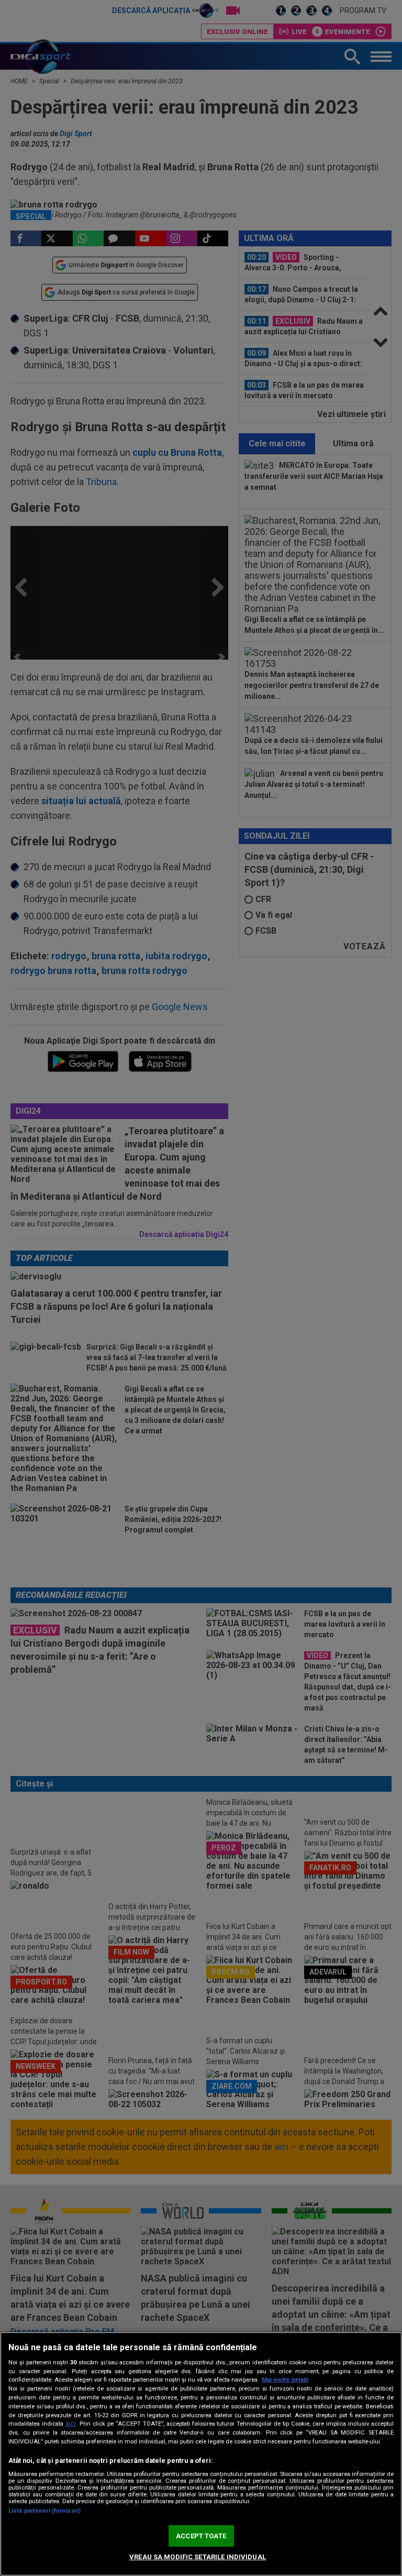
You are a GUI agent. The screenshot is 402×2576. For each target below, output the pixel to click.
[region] (201, 2454)
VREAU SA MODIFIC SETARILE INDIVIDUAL (198, 2557)
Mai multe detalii (285, 2380)
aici (71, 2424)
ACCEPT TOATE (201, 2536)
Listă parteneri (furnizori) (44, 2511)
